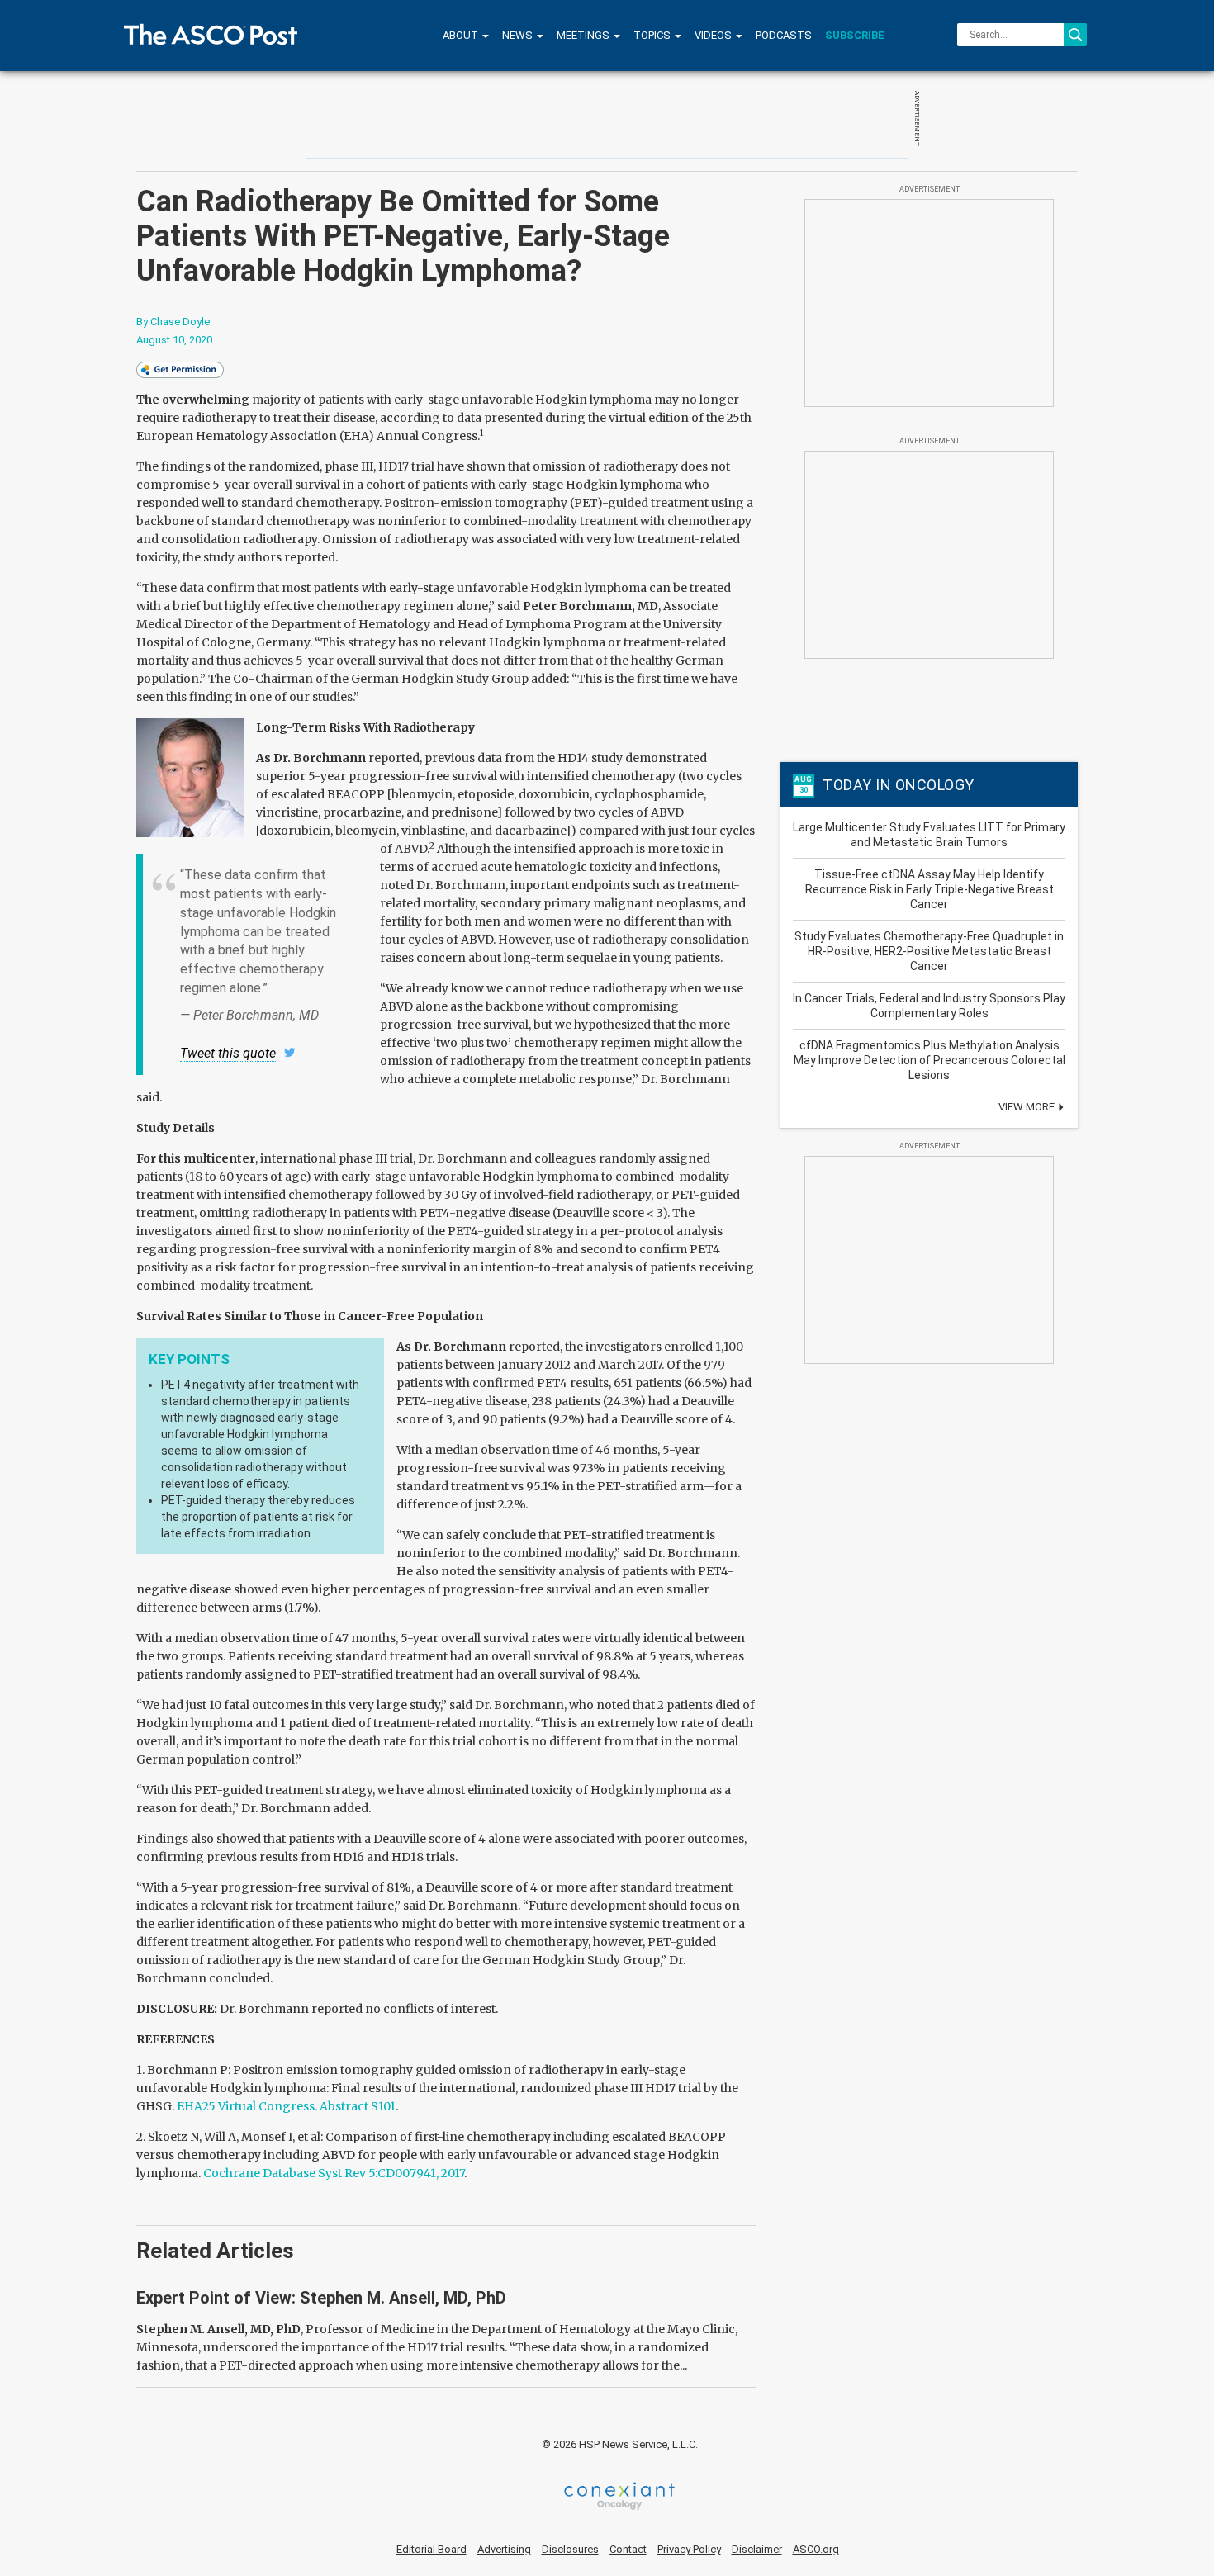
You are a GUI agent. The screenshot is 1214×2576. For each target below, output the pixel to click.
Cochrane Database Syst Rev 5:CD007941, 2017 (334, 2173)
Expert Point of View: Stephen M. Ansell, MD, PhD (321, 2298)
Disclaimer (757, 2549)
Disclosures (570, 2549)
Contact (628, 2549)
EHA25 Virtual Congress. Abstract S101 (286, 2106)
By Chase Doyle (173, 322)
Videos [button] (714, 35)
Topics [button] (653, 35)
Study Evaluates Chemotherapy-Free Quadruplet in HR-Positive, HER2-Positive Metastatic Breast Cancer (929, 951)
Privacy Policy (689, 2549)
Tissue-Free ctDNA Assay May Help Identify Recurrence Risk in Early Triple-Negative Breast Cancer (929, 889)
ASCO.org (816, 2549)
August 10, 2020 (174, 340)
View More (1028, 1107)
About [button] (462, 35)
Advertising (504, 2549)
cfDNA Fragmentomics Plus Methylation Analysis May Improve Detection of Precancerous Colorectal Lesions (929, 1060)
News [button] (519, 35)
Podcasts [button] (784, 35)
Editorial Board (432, 2549)
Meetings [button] (584, 35)
